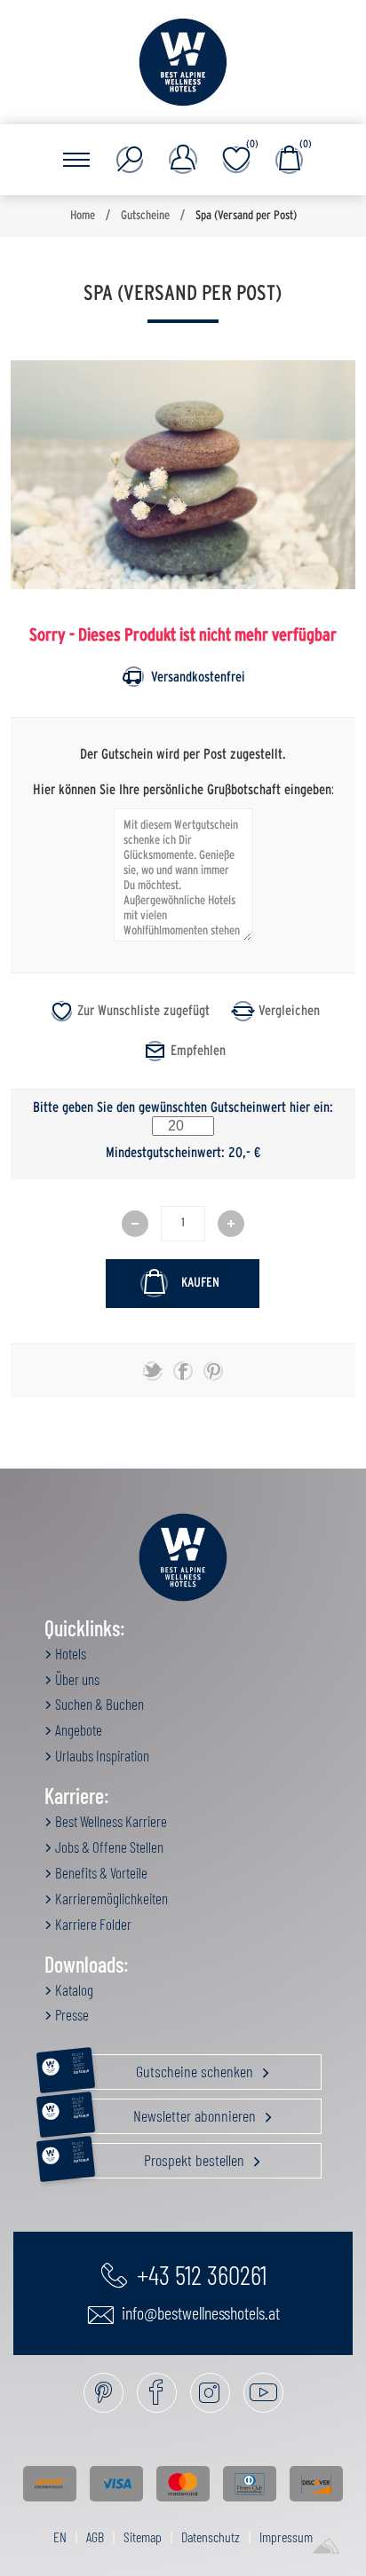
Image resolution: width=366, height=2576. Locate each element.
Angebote (77, 1729)
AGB (95, 2537)
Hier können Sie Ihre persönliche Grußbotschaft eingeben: (184, 789)
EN (60, 2537)
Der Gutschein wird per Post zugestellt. (183, 754)
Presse (71, 2014)
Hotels (69, 1653)
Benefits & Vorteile (100, 1872)
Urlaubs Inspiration (101, 1755)
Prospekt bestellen (160, 2156)
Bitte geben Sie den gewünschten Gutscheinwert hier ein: (183, 1107)
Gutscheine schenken (164, 2068)
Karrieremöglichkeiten (110, 1898)
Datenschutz (211, 2537)
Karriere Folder (92, 1924)
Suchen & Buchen (98, 1704)
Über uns (76, 1679)
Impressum (286, 2537)
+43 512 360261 (199, 2274)
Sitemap (143, 2537)
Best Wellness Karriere (110, 1821)
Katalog (73, 1989)
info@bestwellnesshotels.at (199, 2312)
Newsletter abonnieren (165, 2112)
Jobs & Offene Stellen (108, 1847)
